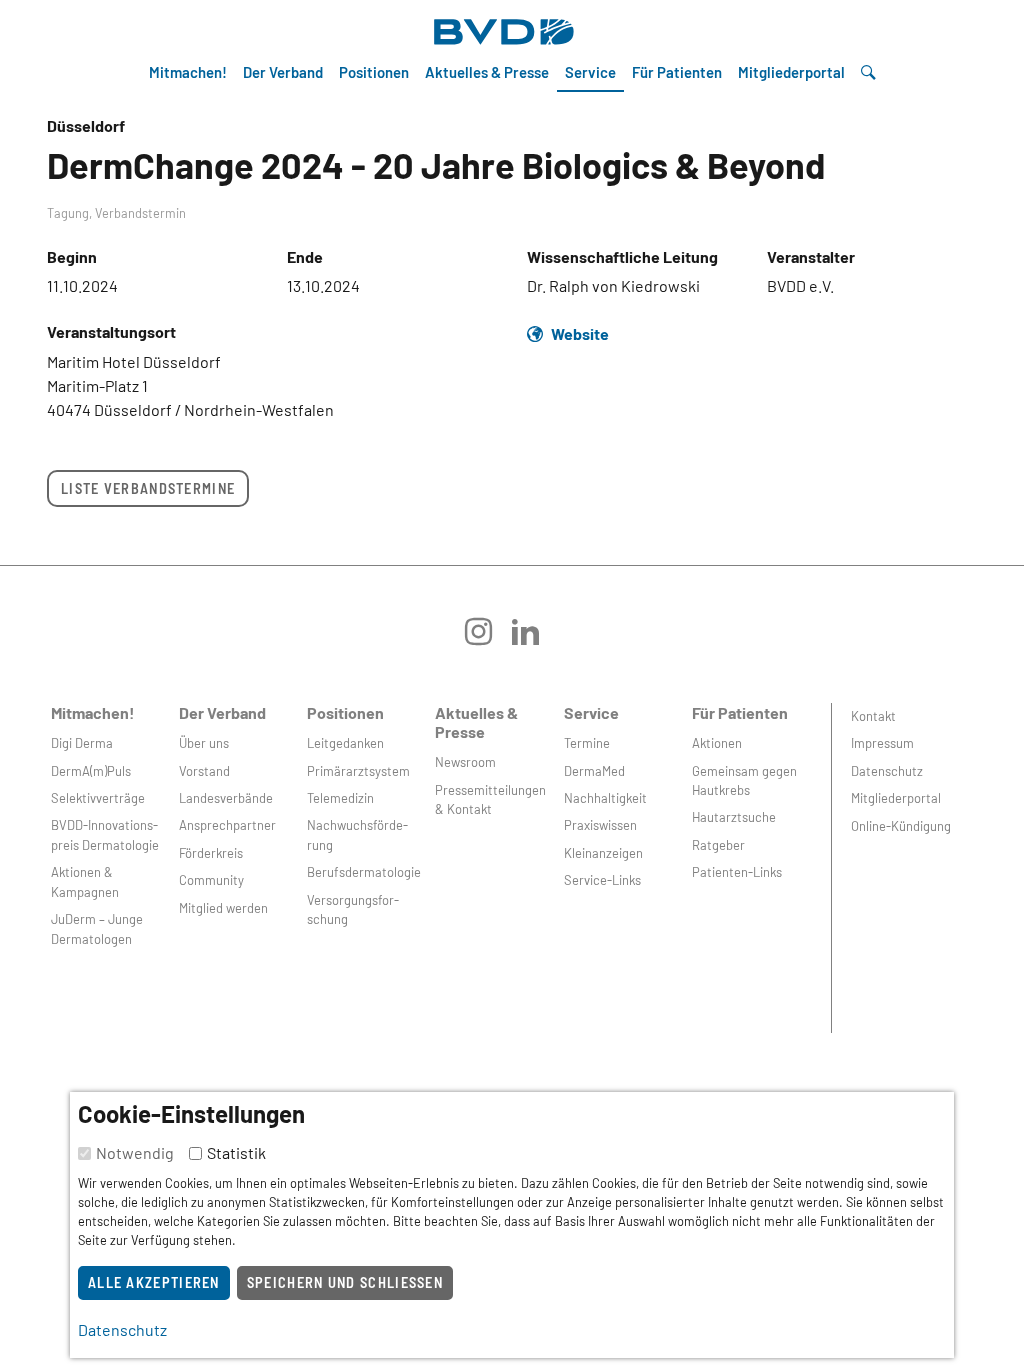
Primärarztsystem (358, 771)
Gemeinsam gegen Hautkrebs (744, 780)
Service (590, 72)
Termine (587, 743)
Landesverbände (226, 798)
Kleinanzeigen (603, 853)
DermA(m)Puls (91, 771)
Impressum (882, 743)
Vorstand (204, 771)
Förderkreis (211, 853)
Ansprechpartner (227, 825)
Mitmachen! (188, 72)
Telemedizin (340, 798)
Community (211, 880)
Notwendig (135, 1152)
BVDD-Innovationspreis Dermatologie (105, 834)
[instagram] (488, 638)
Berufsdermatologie (364, 872)
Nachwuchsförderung (357, 834)
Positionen (374, 72)
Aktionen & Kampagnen (85, 881)
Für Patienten (677, 72)
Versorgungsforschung (353, 909)
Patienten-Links (737, 872)
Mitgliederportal (791, 72)
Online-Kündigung (901, 826)
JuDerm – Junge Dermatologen (97, 928)
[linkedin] (535, 638)
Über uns (204, 743)
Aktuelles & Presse (487, 72)
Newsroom (465, 762)
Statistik (236, 1152)
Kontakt (873, 716)
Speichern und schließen (345, 1282)
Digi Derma (82, 743)
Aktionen (717, 743)
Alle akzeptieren (154, 1282)
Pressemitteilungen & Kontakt (490, 799)
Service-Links (602, 880)
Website (580, 333)
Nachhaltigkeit (605, 798)
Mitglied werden (223, 908)
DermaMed (594, 771)
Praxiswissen (600, 825)
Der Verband (283, 72)
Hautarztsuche (734, 817)
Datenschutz (887, 771)
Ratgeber (718, 845)
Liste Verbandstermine (148, 488)
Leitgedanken (345, 743)
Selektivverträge (98, 798)
